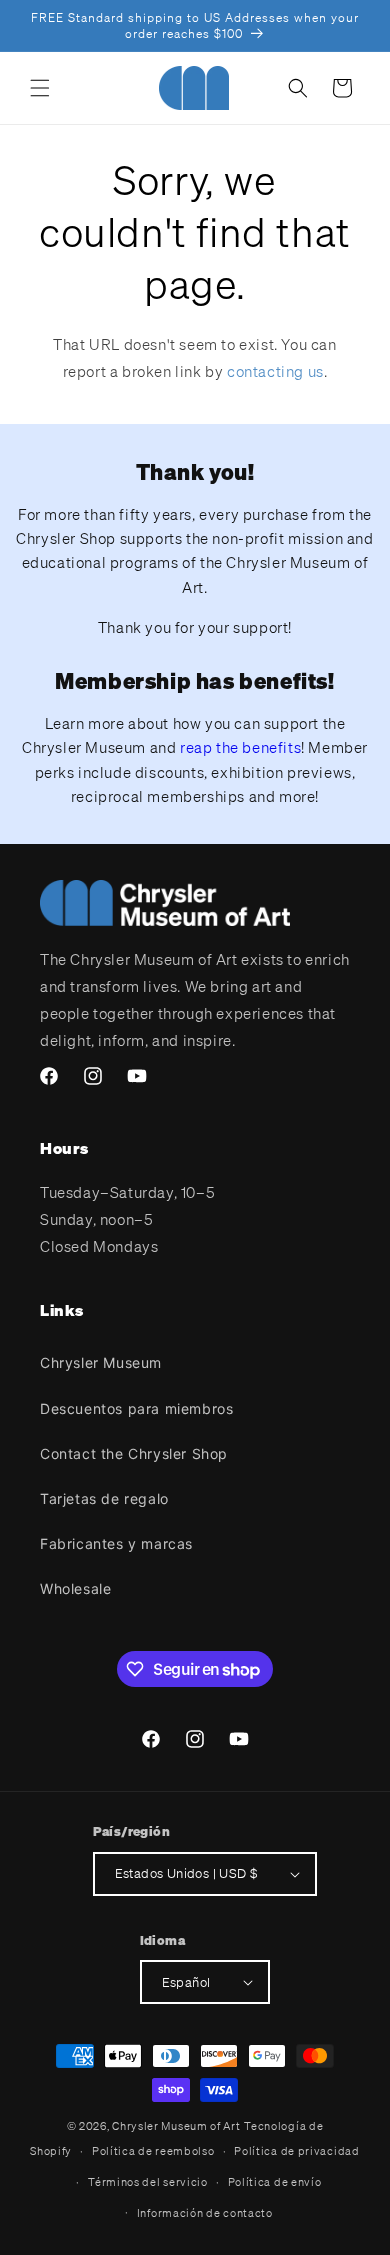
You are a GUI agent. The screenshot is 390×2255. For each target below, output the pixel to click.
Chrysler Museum (101, 1362)
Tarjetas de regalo (104, 1498)
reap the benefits (240, 747)
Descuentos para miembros (136, 1408)
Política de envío (275, 2182)
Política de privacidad (296, 2151)
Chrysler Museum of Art (176, 2126)
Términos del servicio (148, 2182)
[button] (40, 88)
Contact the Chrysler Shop (134, 1453)
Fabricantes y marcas (116, 1543)
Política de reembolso (153, 2151)
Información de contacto (205, 2213)
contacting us (275, 371)
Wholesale (75, 1588)
